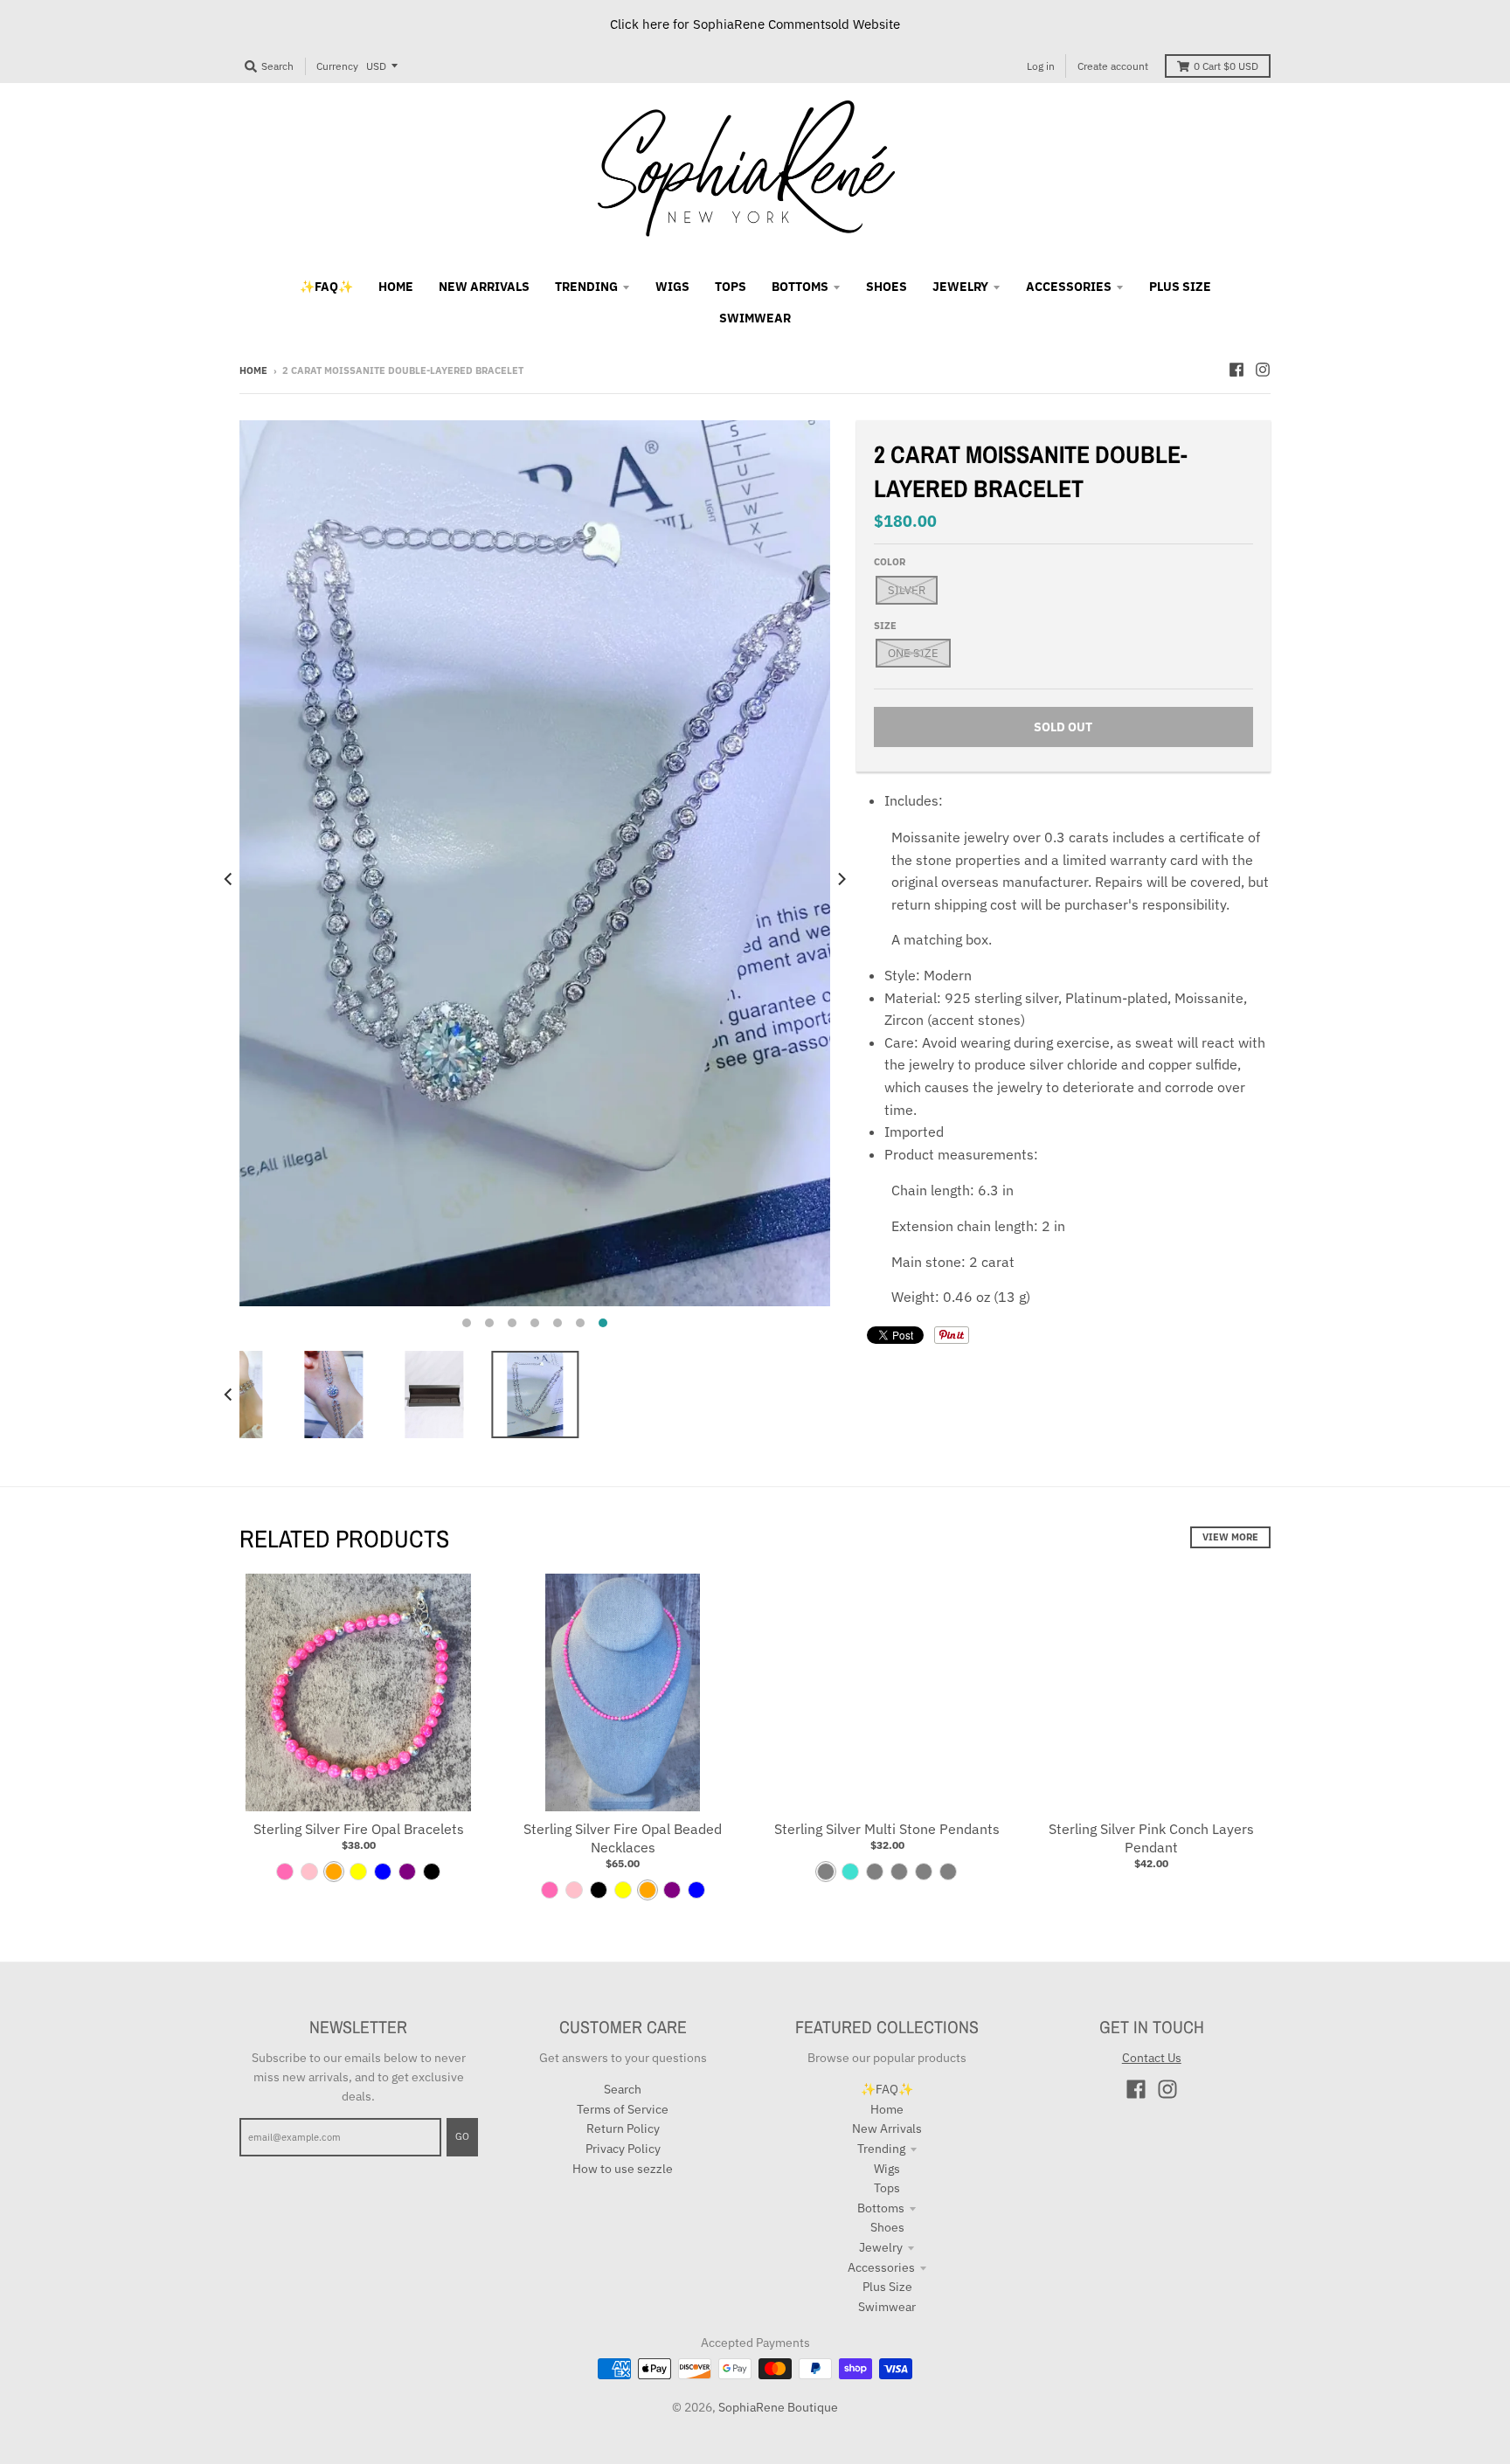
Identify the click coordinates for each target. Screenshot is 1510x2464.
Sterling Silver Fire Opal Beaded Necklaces (623, 1838)
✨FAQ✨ (887, 2089)
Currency (337, 66)
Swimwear (887, 2307)
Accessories (881, 2267)
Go (462, 2136)
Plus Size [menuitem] (1180, 287)
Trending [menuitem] (586, 287)
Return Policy (623, 2128)
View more (1230, 1537)
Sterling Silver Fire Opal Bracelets (359, 1829)
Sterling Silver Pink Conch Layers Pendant (1151, 1838)
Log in (1041, 66)
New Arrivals (887, 2128)
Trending (881, 2149)
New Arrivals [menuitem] (484, 287)
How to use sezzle (623, 2169)
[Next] (841, 879)
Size (885, 626)
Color (890, 562)
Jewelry (881, 2247)
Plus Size (887, 2287)
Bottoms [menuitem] (800, 287)
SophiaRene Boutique (778, 2407)
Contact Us (1152, 2058)
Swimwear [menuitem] (755, 318)
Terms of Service (623, 2109)
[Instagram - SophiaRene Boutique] (1263, 370)
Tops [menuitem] (731, 287)
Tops (887, 2188)
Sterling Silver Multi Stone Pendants (887, 1829)
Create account (1113, 66)
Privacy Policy (623, 2149)
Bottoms (881, 2208)
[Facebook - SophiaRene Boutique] (1236, 370)
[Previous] (229, 879)
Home (253, 370)
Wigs (887, 2169)
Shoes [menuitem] (887, 287)
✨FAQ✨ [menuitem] (326, 287)
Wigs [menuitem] (672, 287)
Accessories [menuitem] (1069, 287)
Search (623, 2089)
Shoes (887, 2227)
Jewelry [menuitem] (960, 287)
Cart (1226, 66)
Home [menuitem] (396, 287)
